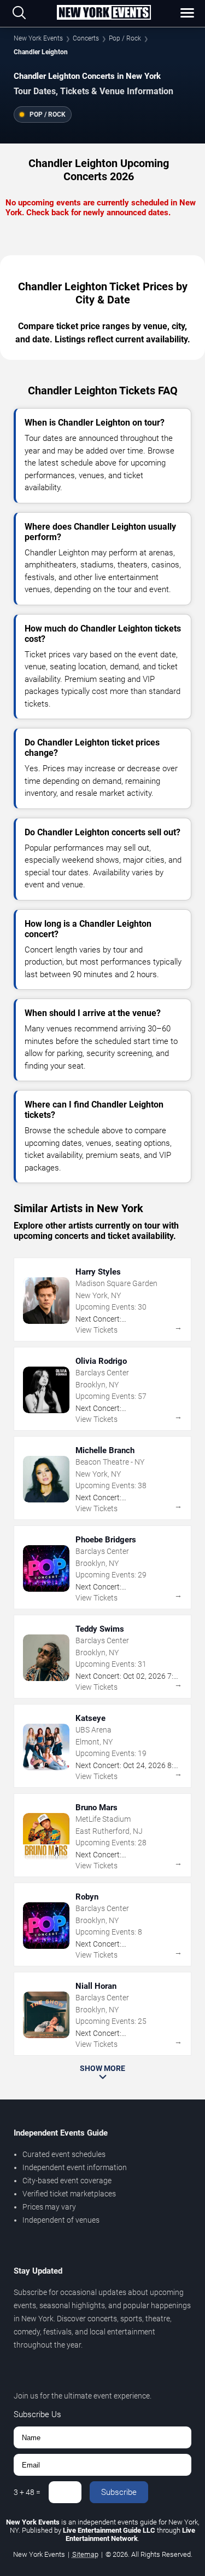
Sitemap (85, 2554)
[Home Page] (104, 13)
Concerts (86, 38)
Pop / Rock (125, 38)
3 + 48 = (27, 2492)
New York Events (38, 38)
